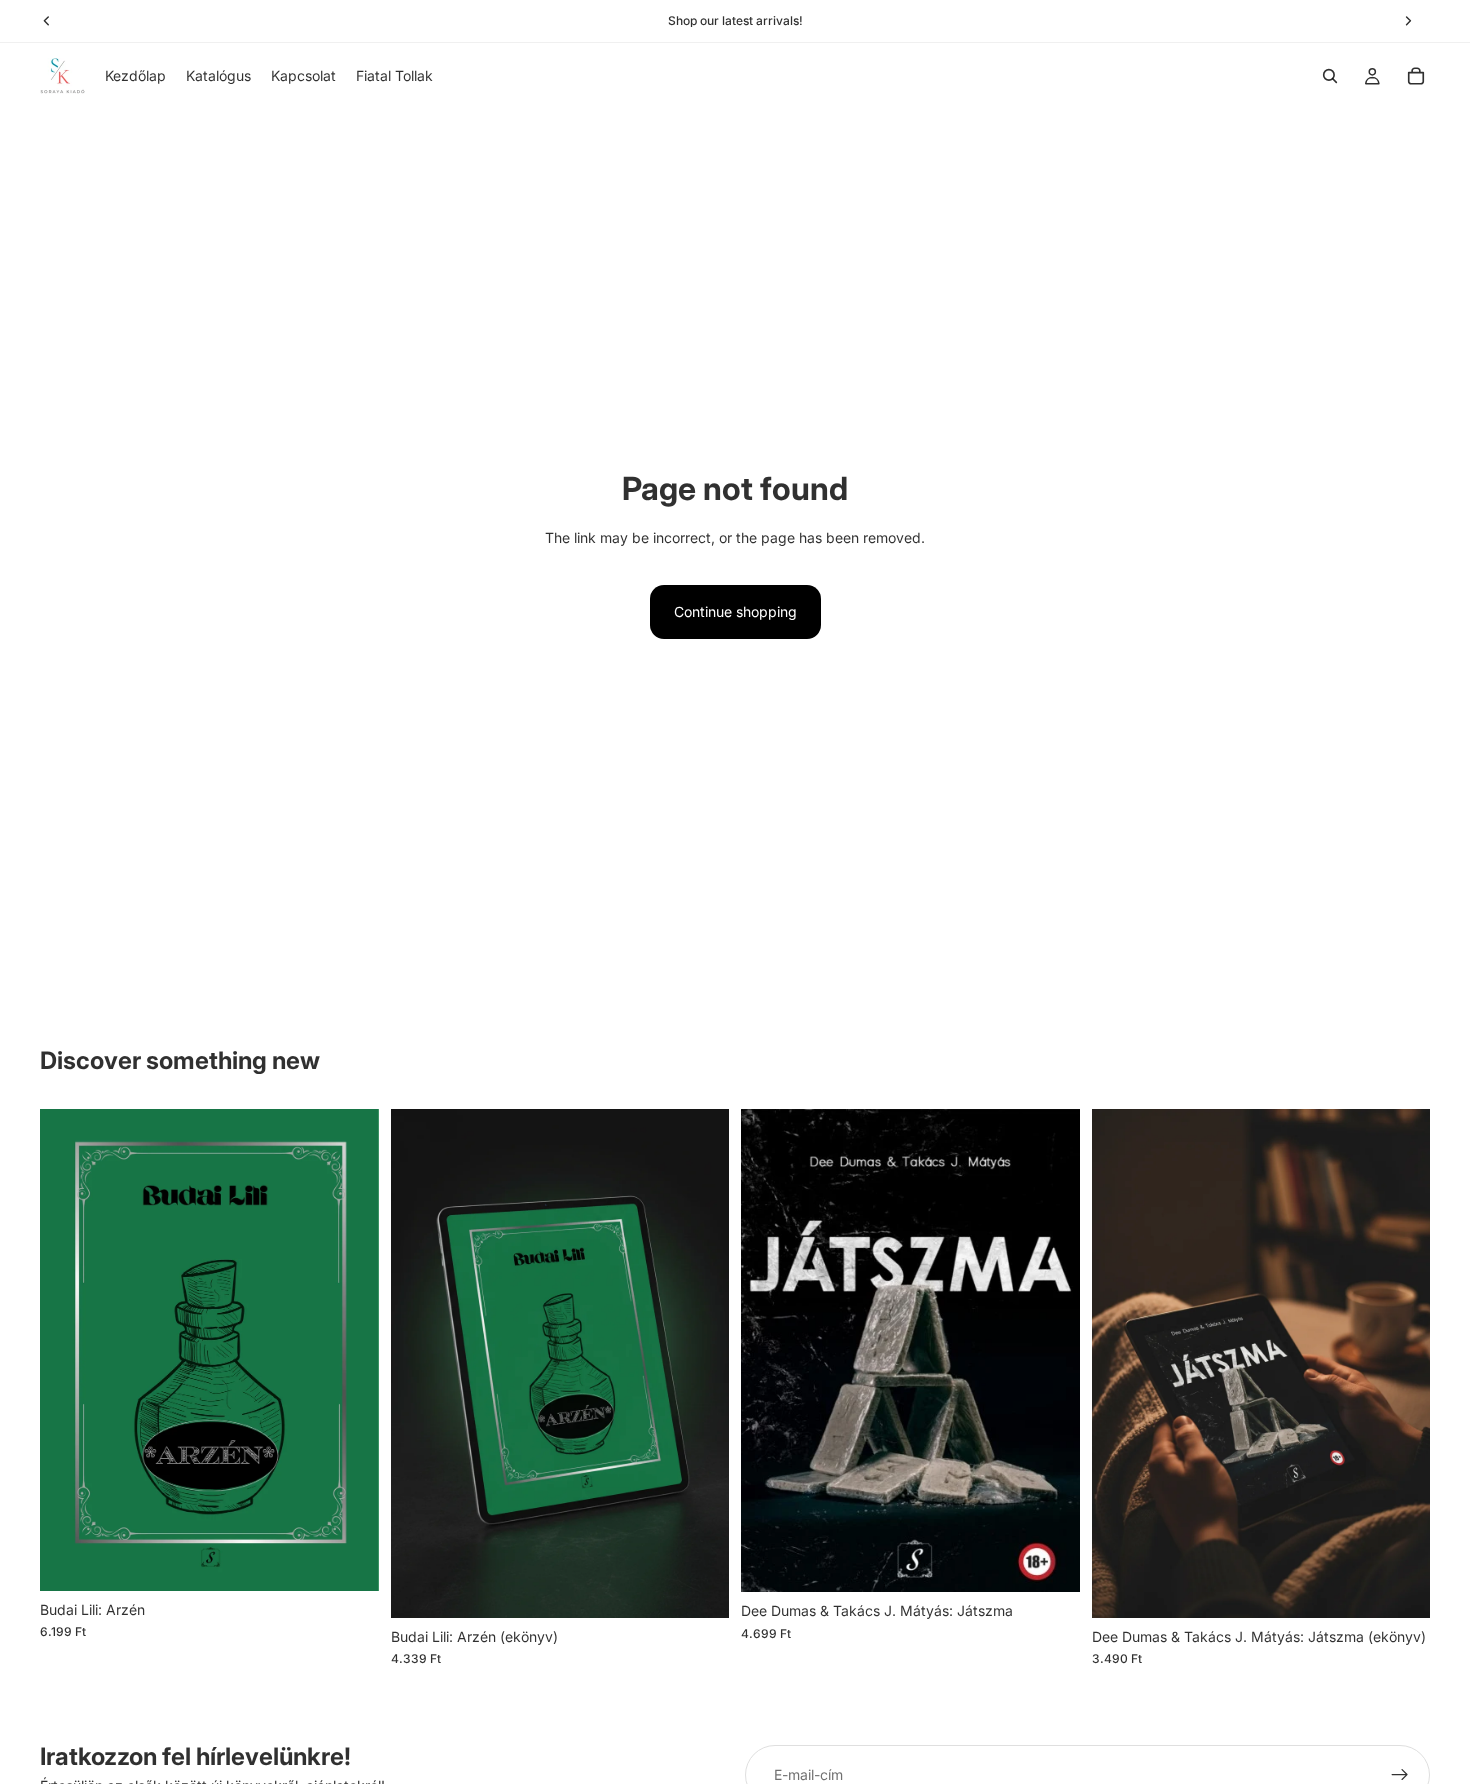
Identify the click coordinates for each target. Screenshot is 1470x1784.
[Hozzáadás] (348, 1560)
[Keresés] (1330, 76)
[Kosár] (1416, 76)
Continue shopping (735, 611)
